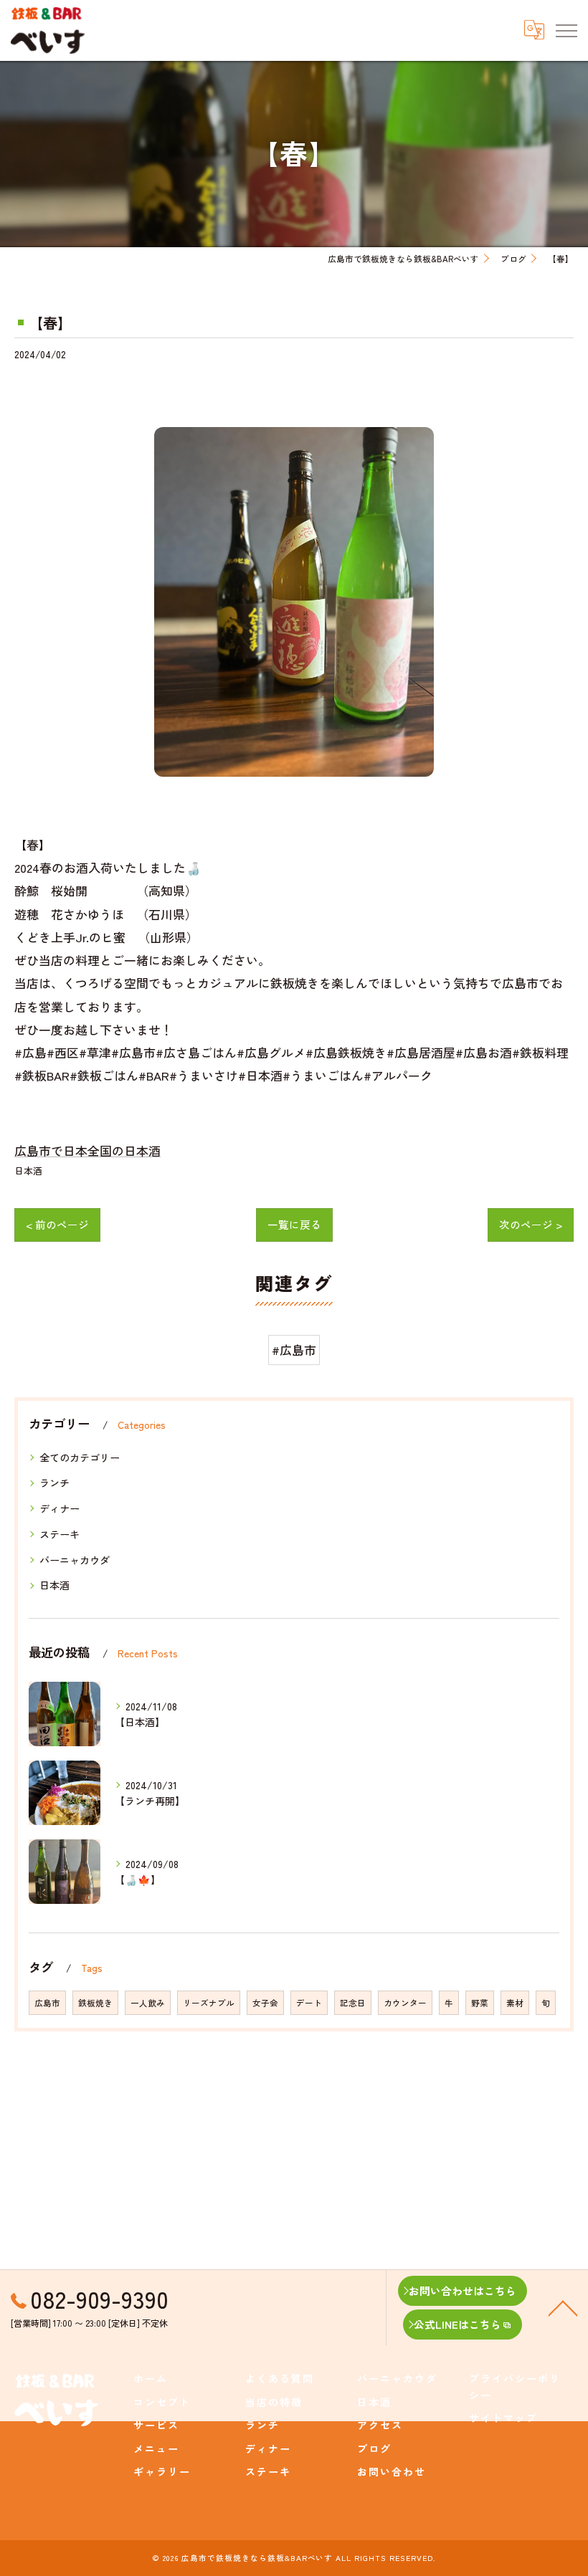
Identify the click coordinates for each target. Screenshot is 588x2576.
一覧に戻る (294, 1224)
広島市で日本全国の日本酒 (87, 1150)
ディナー (60, 1508)
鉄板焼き (95, 2003)
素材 (515, 2003)
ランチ (54, 1483)
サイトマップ (503, 2418)
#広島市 (294, 1350)
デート (309, 2003)
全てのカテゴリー (80, 1457)
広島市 (47, 2003)
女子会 (265, 2003)
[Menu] (566, 30)
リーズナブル (209, 2003)
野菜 (480, 2003)
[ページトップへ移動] (563, 2307)
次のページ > (531, 1224)
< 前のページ (57, 1224)
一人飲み (148, 2003)
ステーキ (60, 1534)
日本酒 (28, 1170)
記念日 (353, 2003)
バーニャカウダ (75, 1560)
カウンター (405, 2003)
